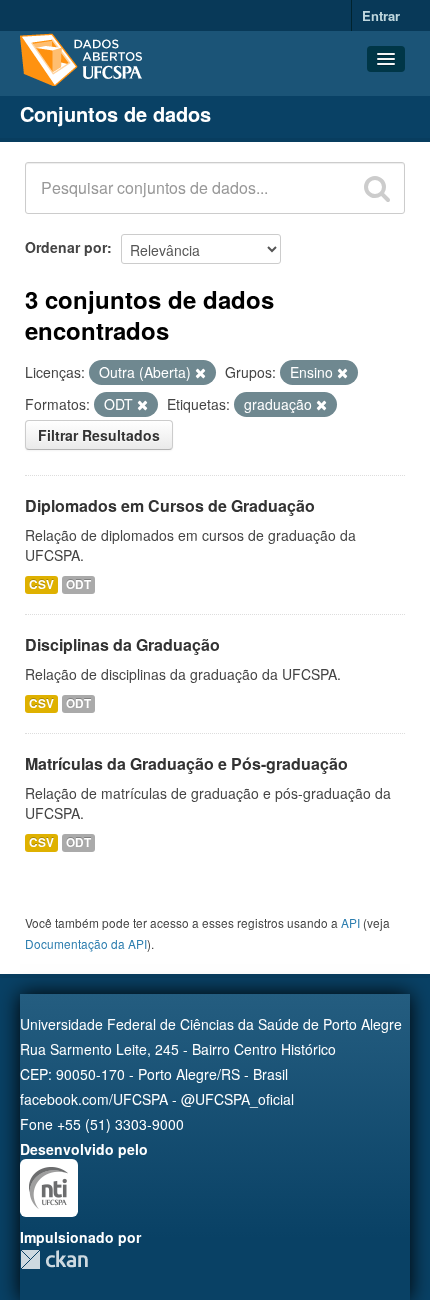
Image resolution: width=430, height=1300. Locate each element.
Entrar (381, 15)
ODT (78, 584)
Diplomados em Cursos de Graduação (170, 505)
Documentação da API (86, 943)
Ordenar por (66, 247)
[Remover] (200, 373)
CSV (41, 584)
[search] (377, 188)
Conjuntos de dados (115, 113)
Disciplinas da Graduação (122, 644)
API (350, 922)
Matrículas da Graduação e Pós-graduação (186, 763)
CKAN (54, 1259)
